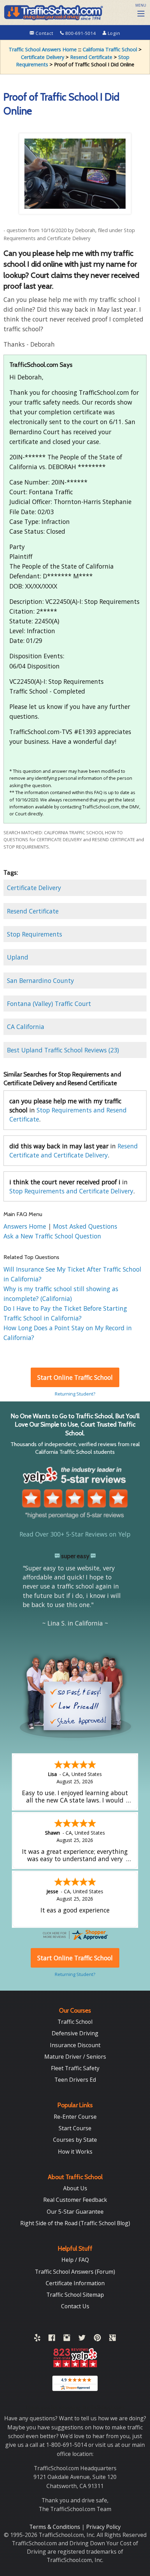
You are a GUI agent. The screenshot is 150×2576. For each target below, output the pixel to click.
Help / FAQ (75, 2260)
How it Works (75, 2152)
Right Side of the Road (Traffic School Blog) (75, 2223)
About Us (75, 2188)
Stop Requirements (35, 934)
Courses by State (75, 2140)
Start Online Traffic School (75, 1377)
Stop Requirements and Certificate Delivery (71, 1191)
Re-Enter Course (75, 2117)
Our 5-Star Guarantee (75, 2212)
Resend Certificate (91, 57)
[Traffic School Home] (53, 12)
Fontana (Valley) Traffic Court (49, 1004)
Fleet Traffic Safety (75, 2068)
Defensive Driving (75, 2033)
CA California (26, 1027)
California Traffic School (110, 49)
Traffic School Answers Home (43, 49)
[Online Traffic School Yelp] (37, 2339)
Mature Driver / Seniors (75, 2057)
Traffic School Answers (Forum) (75, 2272)
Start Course (75, 2128)
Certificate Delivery (43, 57)
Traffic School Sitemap (75, 2295)
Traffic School (75, 2022)
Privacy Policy (103, 2527)
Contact (44, 33)
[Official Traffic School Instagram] (67, 2339)
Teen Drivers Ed (75, 2080)
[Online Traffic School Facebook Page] (52, 2339)
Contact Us (75, 2306)
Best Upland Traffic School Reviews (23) (63, 1050)
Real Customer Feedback (75, 2200)
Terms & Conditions (55, 2527)
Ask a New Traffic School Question (52, 1236)
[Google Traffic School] (112, 2339)
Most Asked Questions (85, 1226)
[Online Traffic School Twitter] (82, 2339)
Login (113, 33)
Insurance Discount (75, 2045)
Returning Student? (75, 1394)
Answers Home (26, 1226)
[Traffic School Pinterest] (97, 2339)
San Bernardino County (40, 980)
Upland (18, 957)
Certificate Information (75, 2283)
